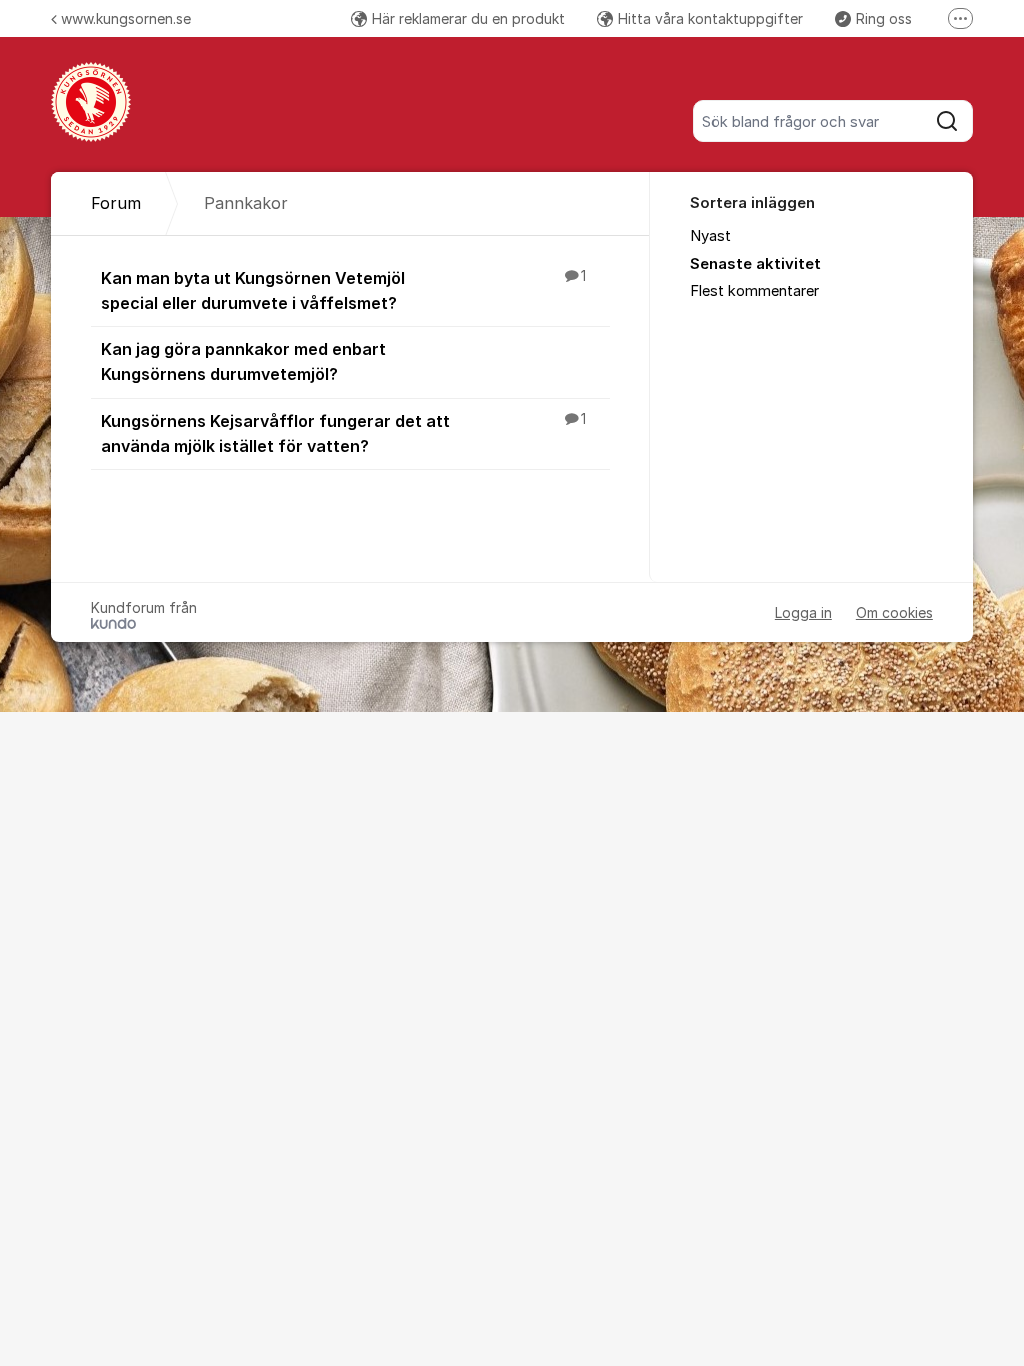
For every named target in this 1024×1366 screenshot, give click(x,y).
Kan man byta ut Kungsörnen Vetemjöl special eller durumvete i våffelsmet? (343, 290)
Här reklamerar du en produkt (468, 18)
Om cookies (894, 612)
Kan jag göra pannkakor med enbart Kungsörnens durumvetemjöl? (243, 361)
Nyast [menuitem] (710, 236)
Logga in (803, 612)
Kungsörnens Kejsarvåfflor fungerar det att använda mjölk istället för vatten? (343, 433)
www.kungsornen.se (126, 18)
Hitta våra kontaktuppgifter (710, 18)
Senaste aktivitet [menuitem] (755, 264)
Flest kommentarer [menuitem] (754, 291)
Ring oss (884, 18)
